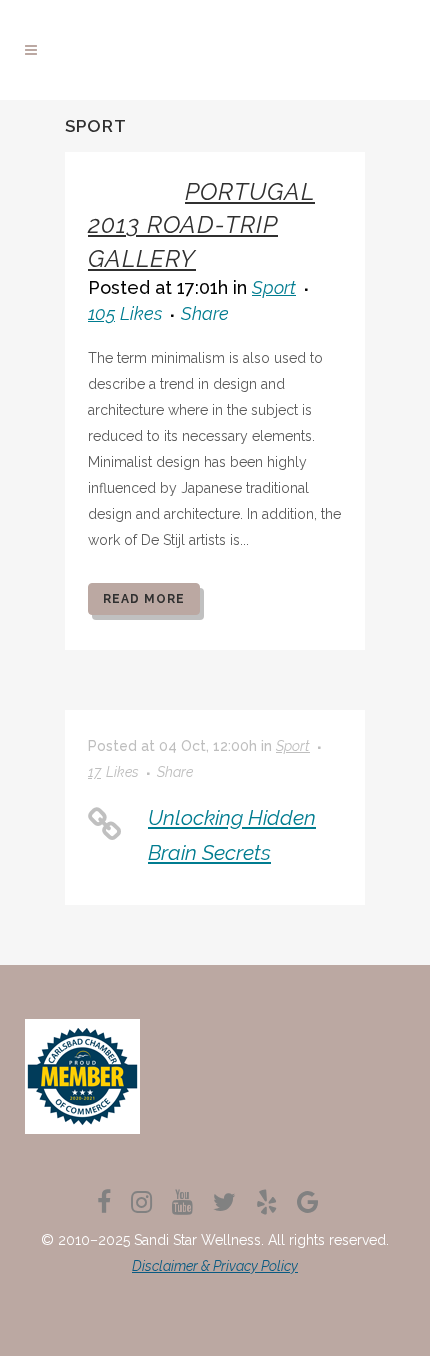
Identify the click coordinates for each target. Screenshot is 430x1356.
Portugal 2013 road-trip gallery (201, 224)
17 (113, 772)
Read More (144, 599)
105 (125, 314)
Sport (274, 287)
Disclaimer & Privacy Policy (215, 1266)
